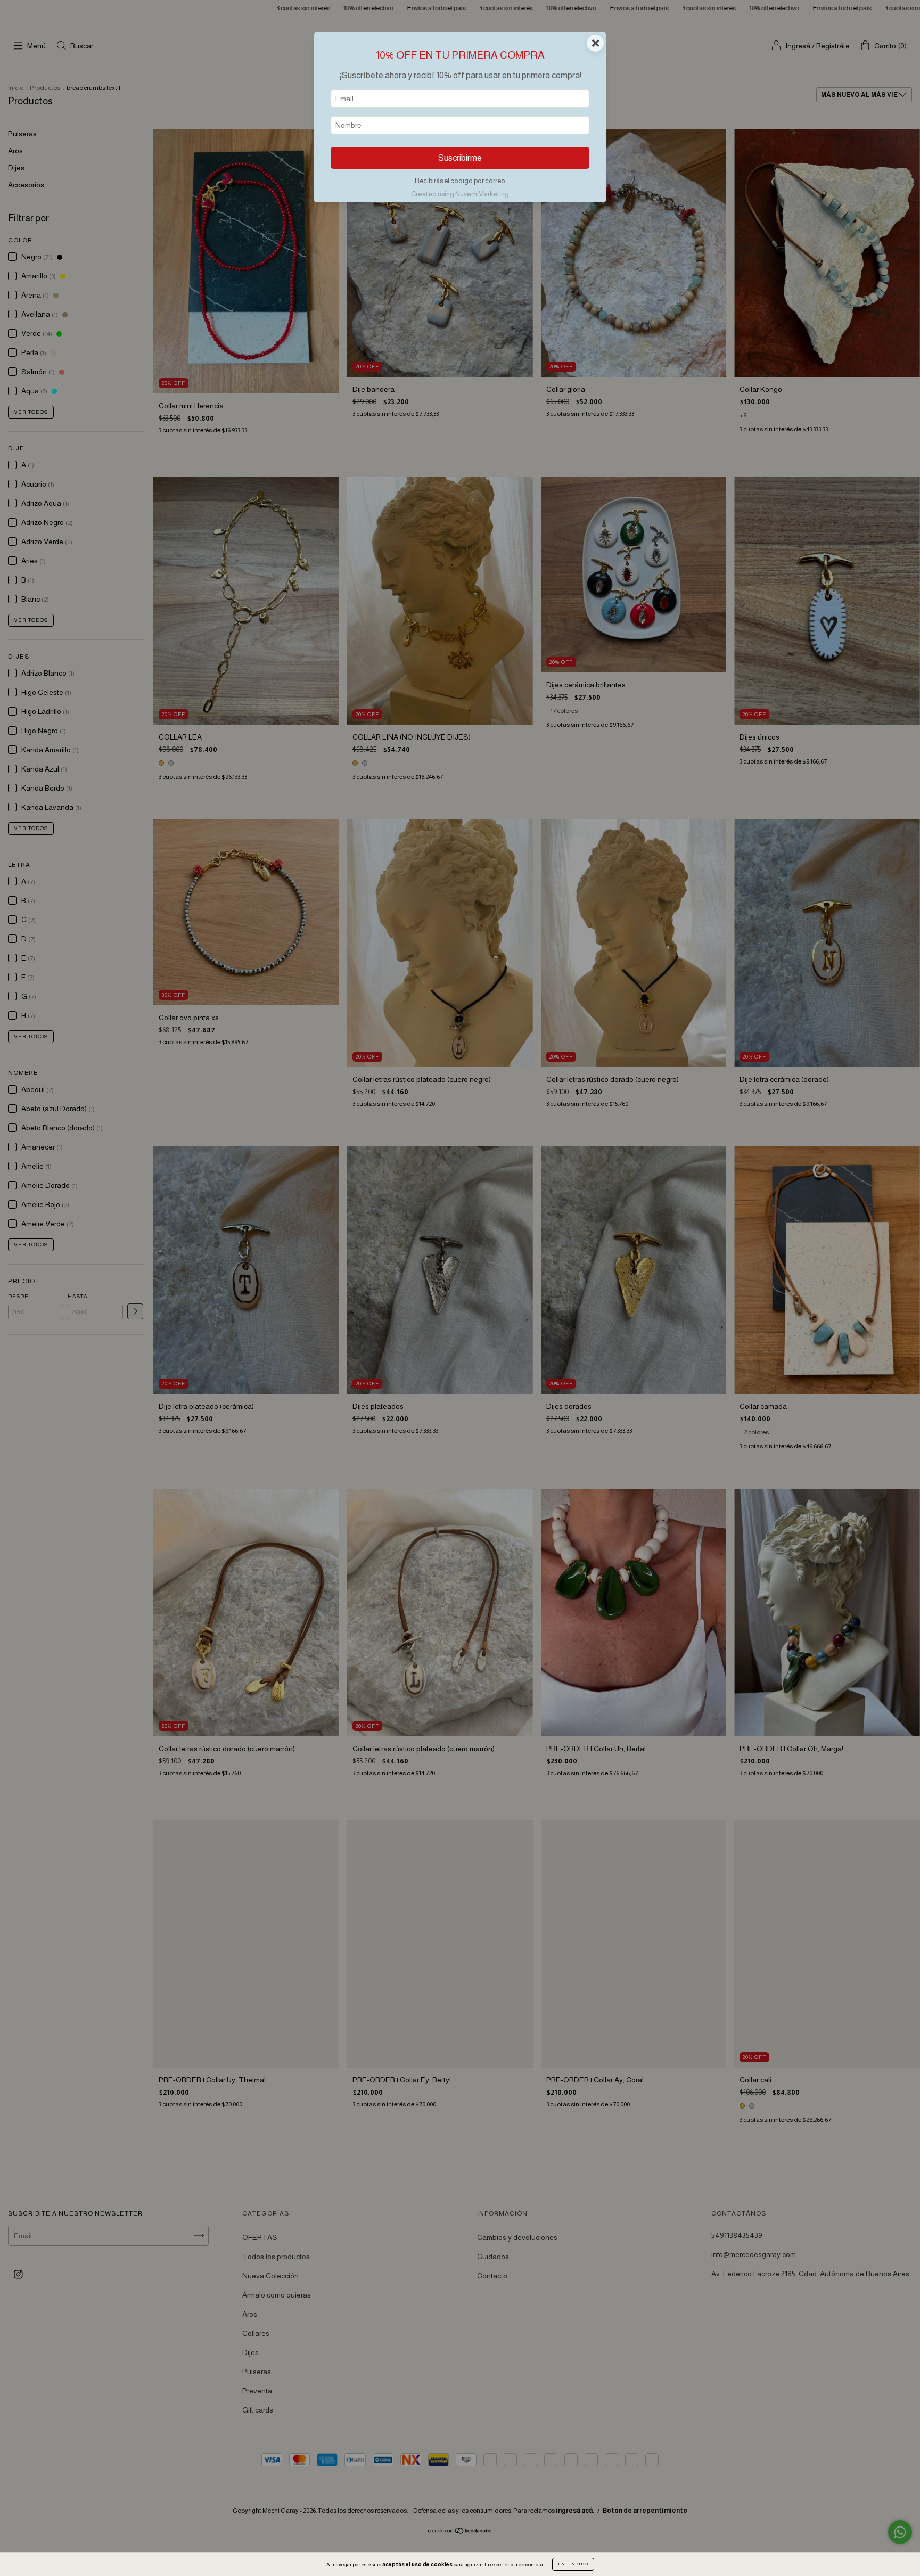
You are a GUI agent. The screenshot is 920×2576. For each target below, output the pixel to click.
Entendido (573, 2564)
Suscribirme (460, 158)
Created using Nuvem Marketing (460, 194)
